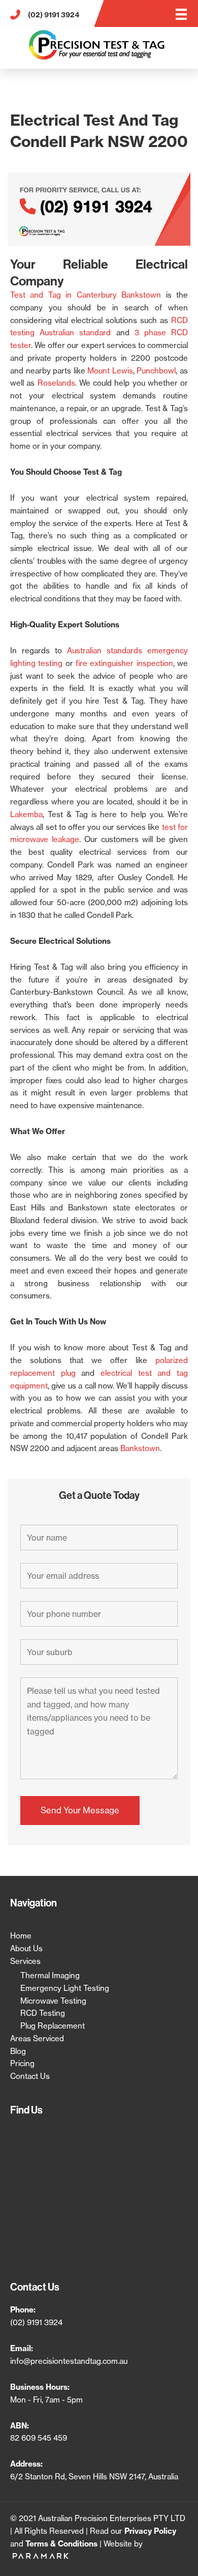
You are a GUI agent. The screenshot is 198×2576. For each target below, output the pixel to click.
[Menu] (181, 14)
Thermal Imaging (50, 1975)
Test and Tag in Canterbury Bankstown (86, 295)
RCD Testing (43, 2013)
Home (21, 1936)
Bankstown (140, 1448)
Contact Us (30, 2076)
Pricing (22, 2063)
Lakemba (26, 814)
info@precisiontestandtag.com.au (69, 2361)
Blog (18, 2051)
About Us (26, 1948)
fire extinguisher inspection (124, 663)
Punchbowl (156, 371)
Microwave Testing (53, 2001)
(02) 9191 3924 (36, 2322)
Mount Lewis (110, 371)
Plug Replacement (53, 2026)
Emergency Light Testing (65, 1988)
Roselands (56, 383)
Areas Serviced (37, 2038)
